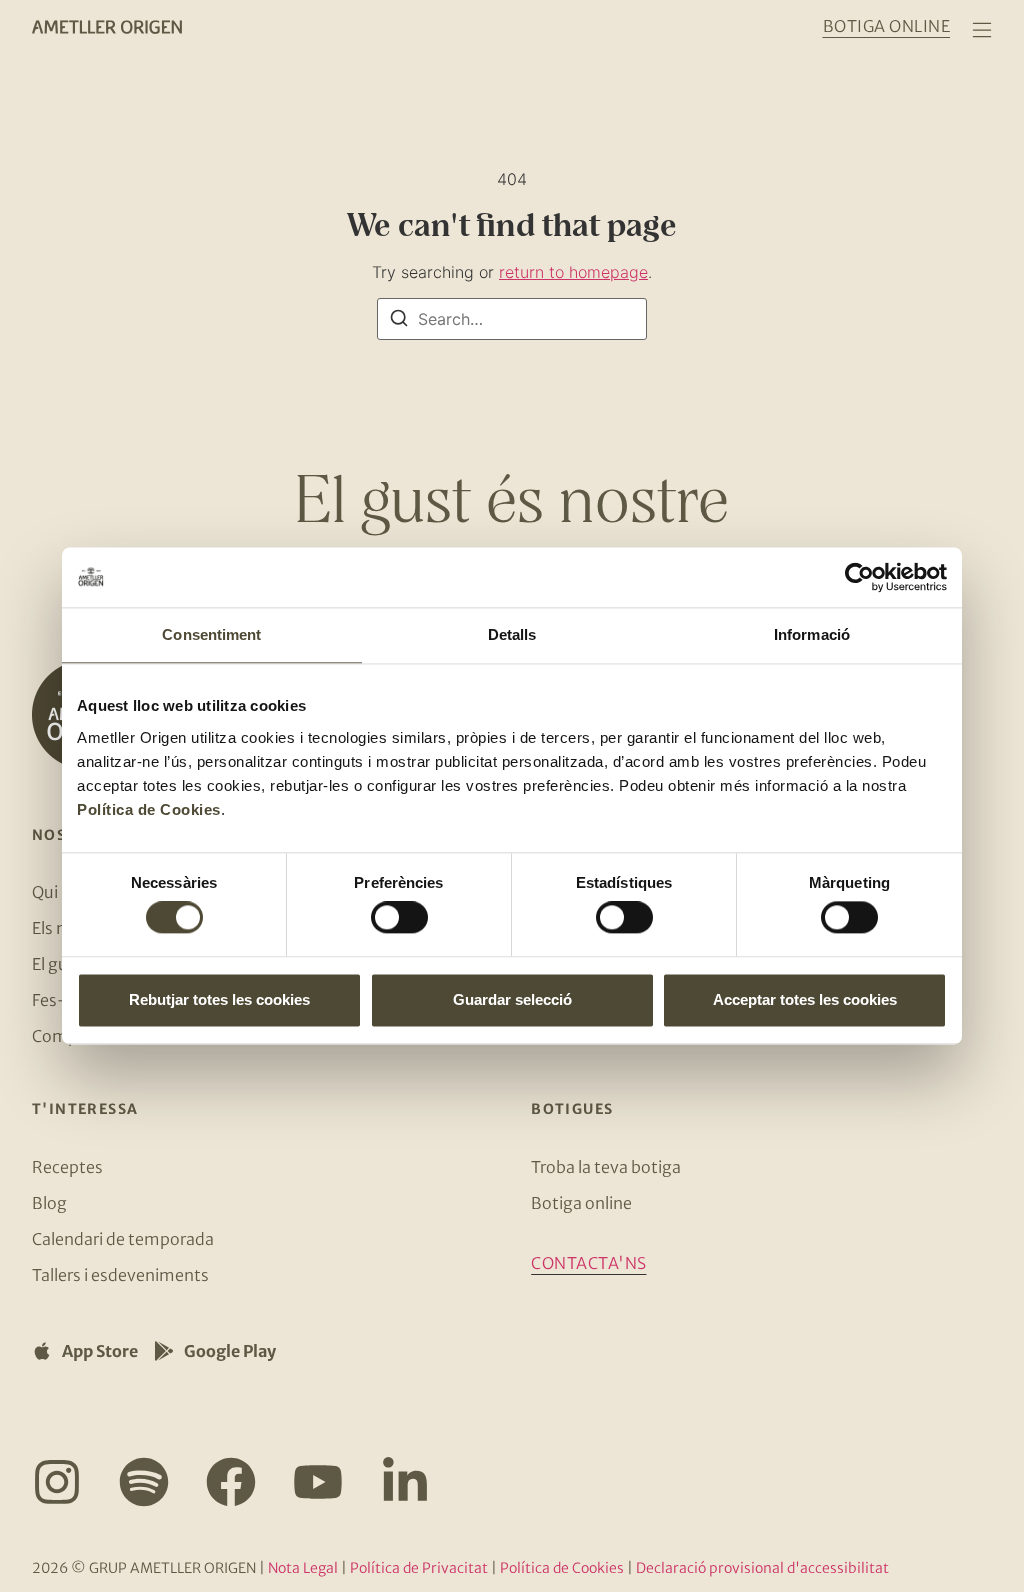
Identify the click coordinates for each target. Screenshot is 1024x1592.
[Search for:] (512, 319)
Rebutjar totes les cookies (219, 999)
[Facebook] (231, 1482)
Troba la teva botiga (606, 1167)
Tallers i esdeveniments (120, 1275)
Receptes (67, 1167)
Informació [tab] (812, 634)
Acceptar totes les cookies (805, 999)
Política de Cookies (149, 809)
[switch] (399, 918)
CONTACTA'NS (588, 1263)
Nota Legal (303, 1568)
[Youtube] (318, 1482)
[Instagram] (57, 1482)
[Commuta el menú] (982, 30)
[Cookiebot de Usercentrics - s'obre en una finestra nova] (859, 577)
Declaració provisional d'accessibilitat (762, 1568)
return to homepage (573, 272)
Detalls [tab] (512, 634)
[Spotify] (144, 1482)
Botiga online (581, 1203)
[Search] (399, 321)
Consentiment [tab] (211, 634)
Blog (49, 1203)
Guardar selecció (512, 999)
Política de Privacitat (419, 1568)
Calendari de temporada (123, 1239)
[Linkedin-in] (405, 1482)
